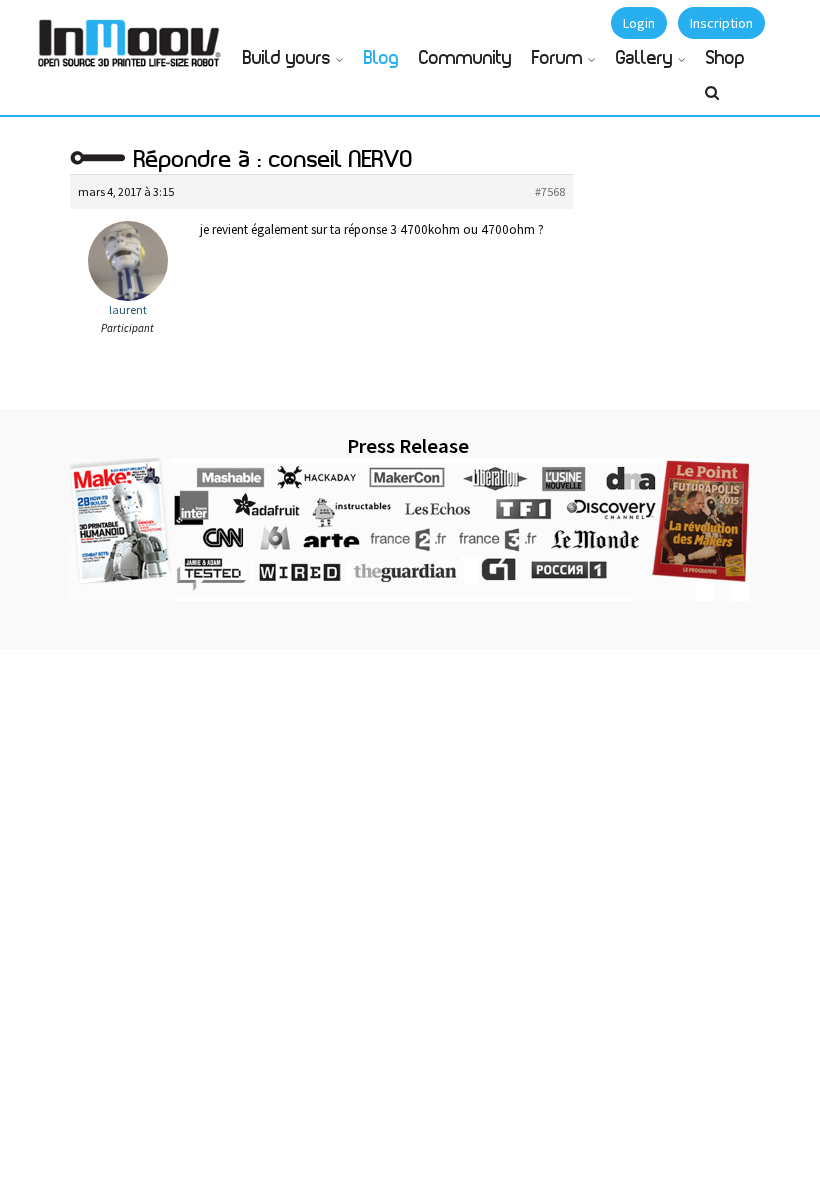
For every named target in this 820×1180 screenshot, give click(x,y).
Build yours (287, 59)
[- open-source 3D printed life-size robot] (133, 37)
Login (639, 23)
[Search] (712, 101)
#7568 (550, 191)
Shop (725, 59)
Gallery (644, 59)
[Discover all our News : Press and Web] (410, 529)
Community (465, 59)
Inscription (721, 23)
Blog (381, 59)
